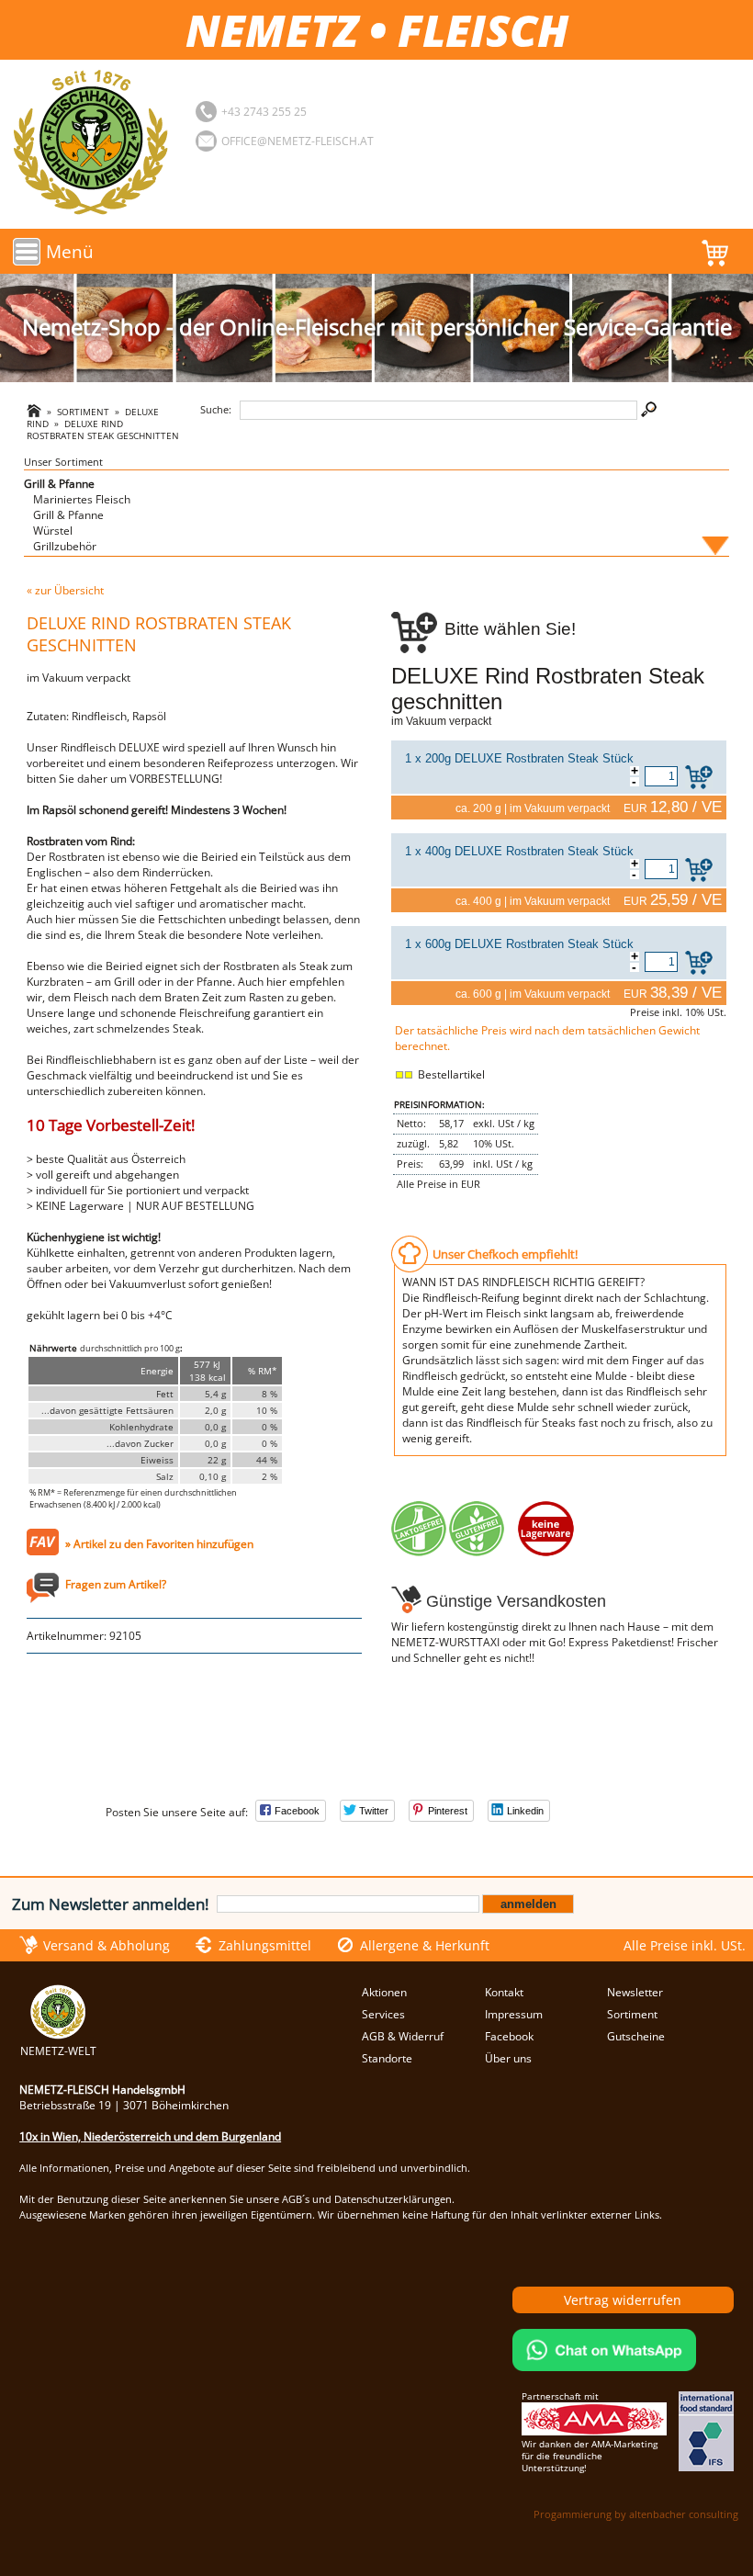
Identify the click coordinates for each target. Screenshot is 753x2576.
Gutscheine (636, 2036)
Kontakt (504, 1992)
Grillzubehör (65, 546)
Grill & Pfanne (59, 484)
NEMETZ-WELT (58, 2051)
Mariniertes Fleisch (82, 499)
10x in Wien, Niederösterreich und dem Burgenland (150, 2136)
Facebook (509, 2036)
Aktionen (384, 1992)
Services (383, 2014)
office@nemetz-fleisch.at (298, 141)
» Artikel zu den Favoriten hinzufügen (159, 1544)
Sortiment (83, 412)
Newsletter (635, 1992)
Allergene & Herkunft (425, 1945)
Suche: (216, 409)
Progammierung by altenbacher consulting (636, 2514)
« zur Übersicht (65, 590)
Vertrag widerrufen (623, 2300)
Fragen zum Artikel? (116, 1584)
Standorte (387, 2058)
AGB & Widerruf (403, 2036)
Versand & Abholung (107, 1945)
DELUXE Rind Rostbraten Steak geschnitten (103, 430)
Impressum (514, 2014)
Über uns (508, 2058)
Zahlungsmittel (265, 1945)
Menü (70, 251)
